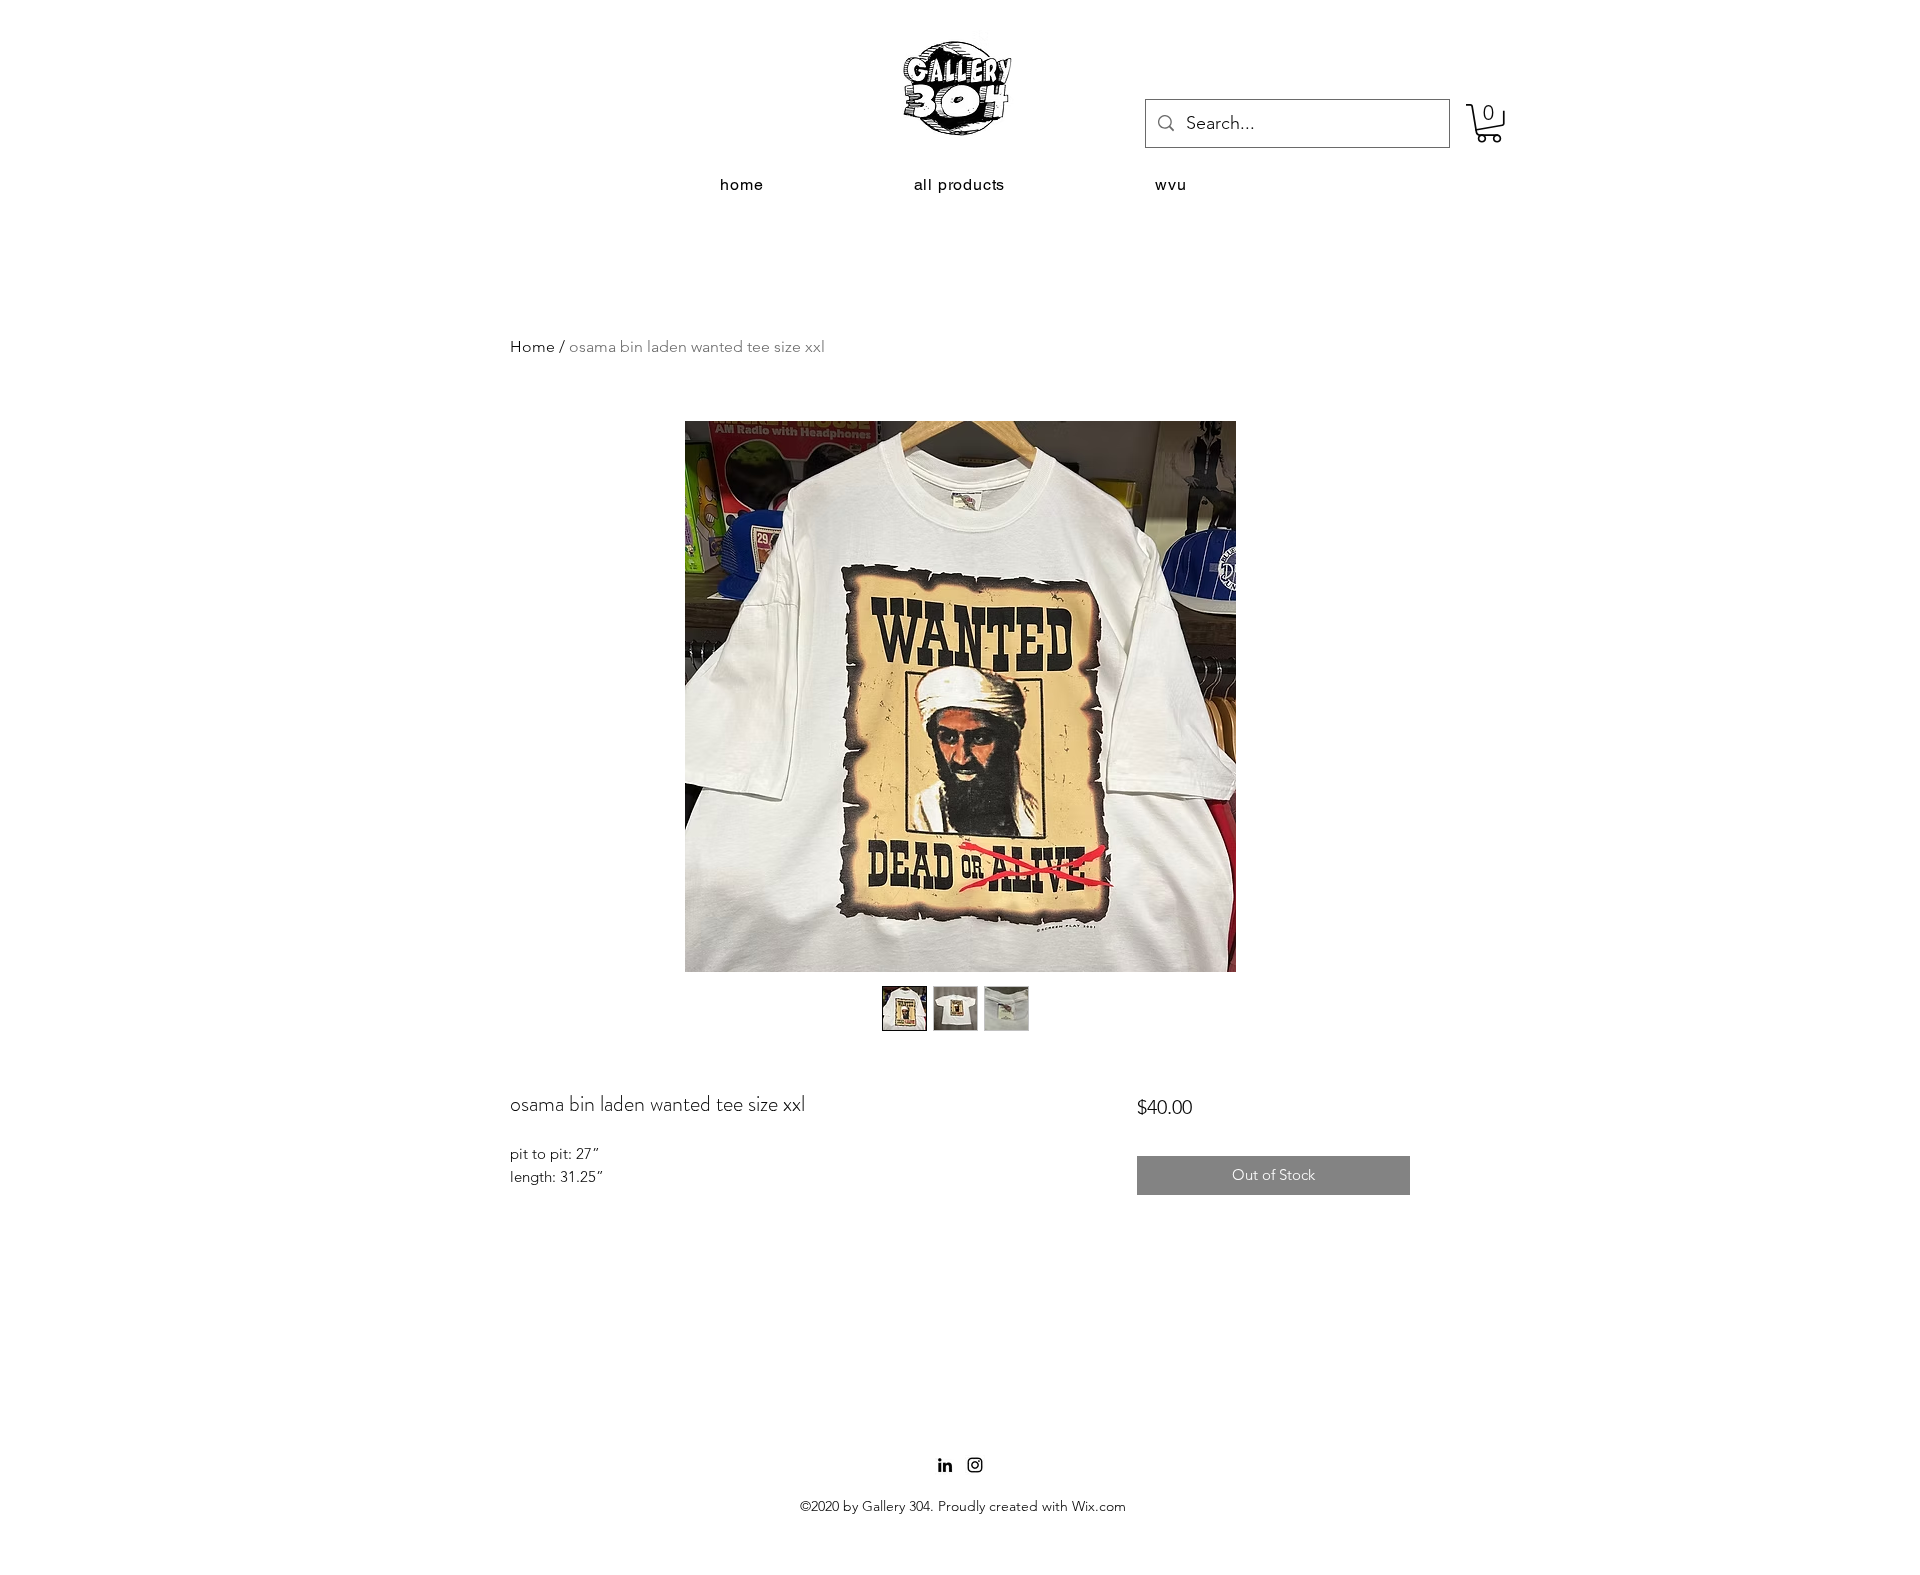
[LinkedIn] (945, 1465)
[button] (1489, 123)
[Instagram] (975, 1465)
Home (532, 346)
